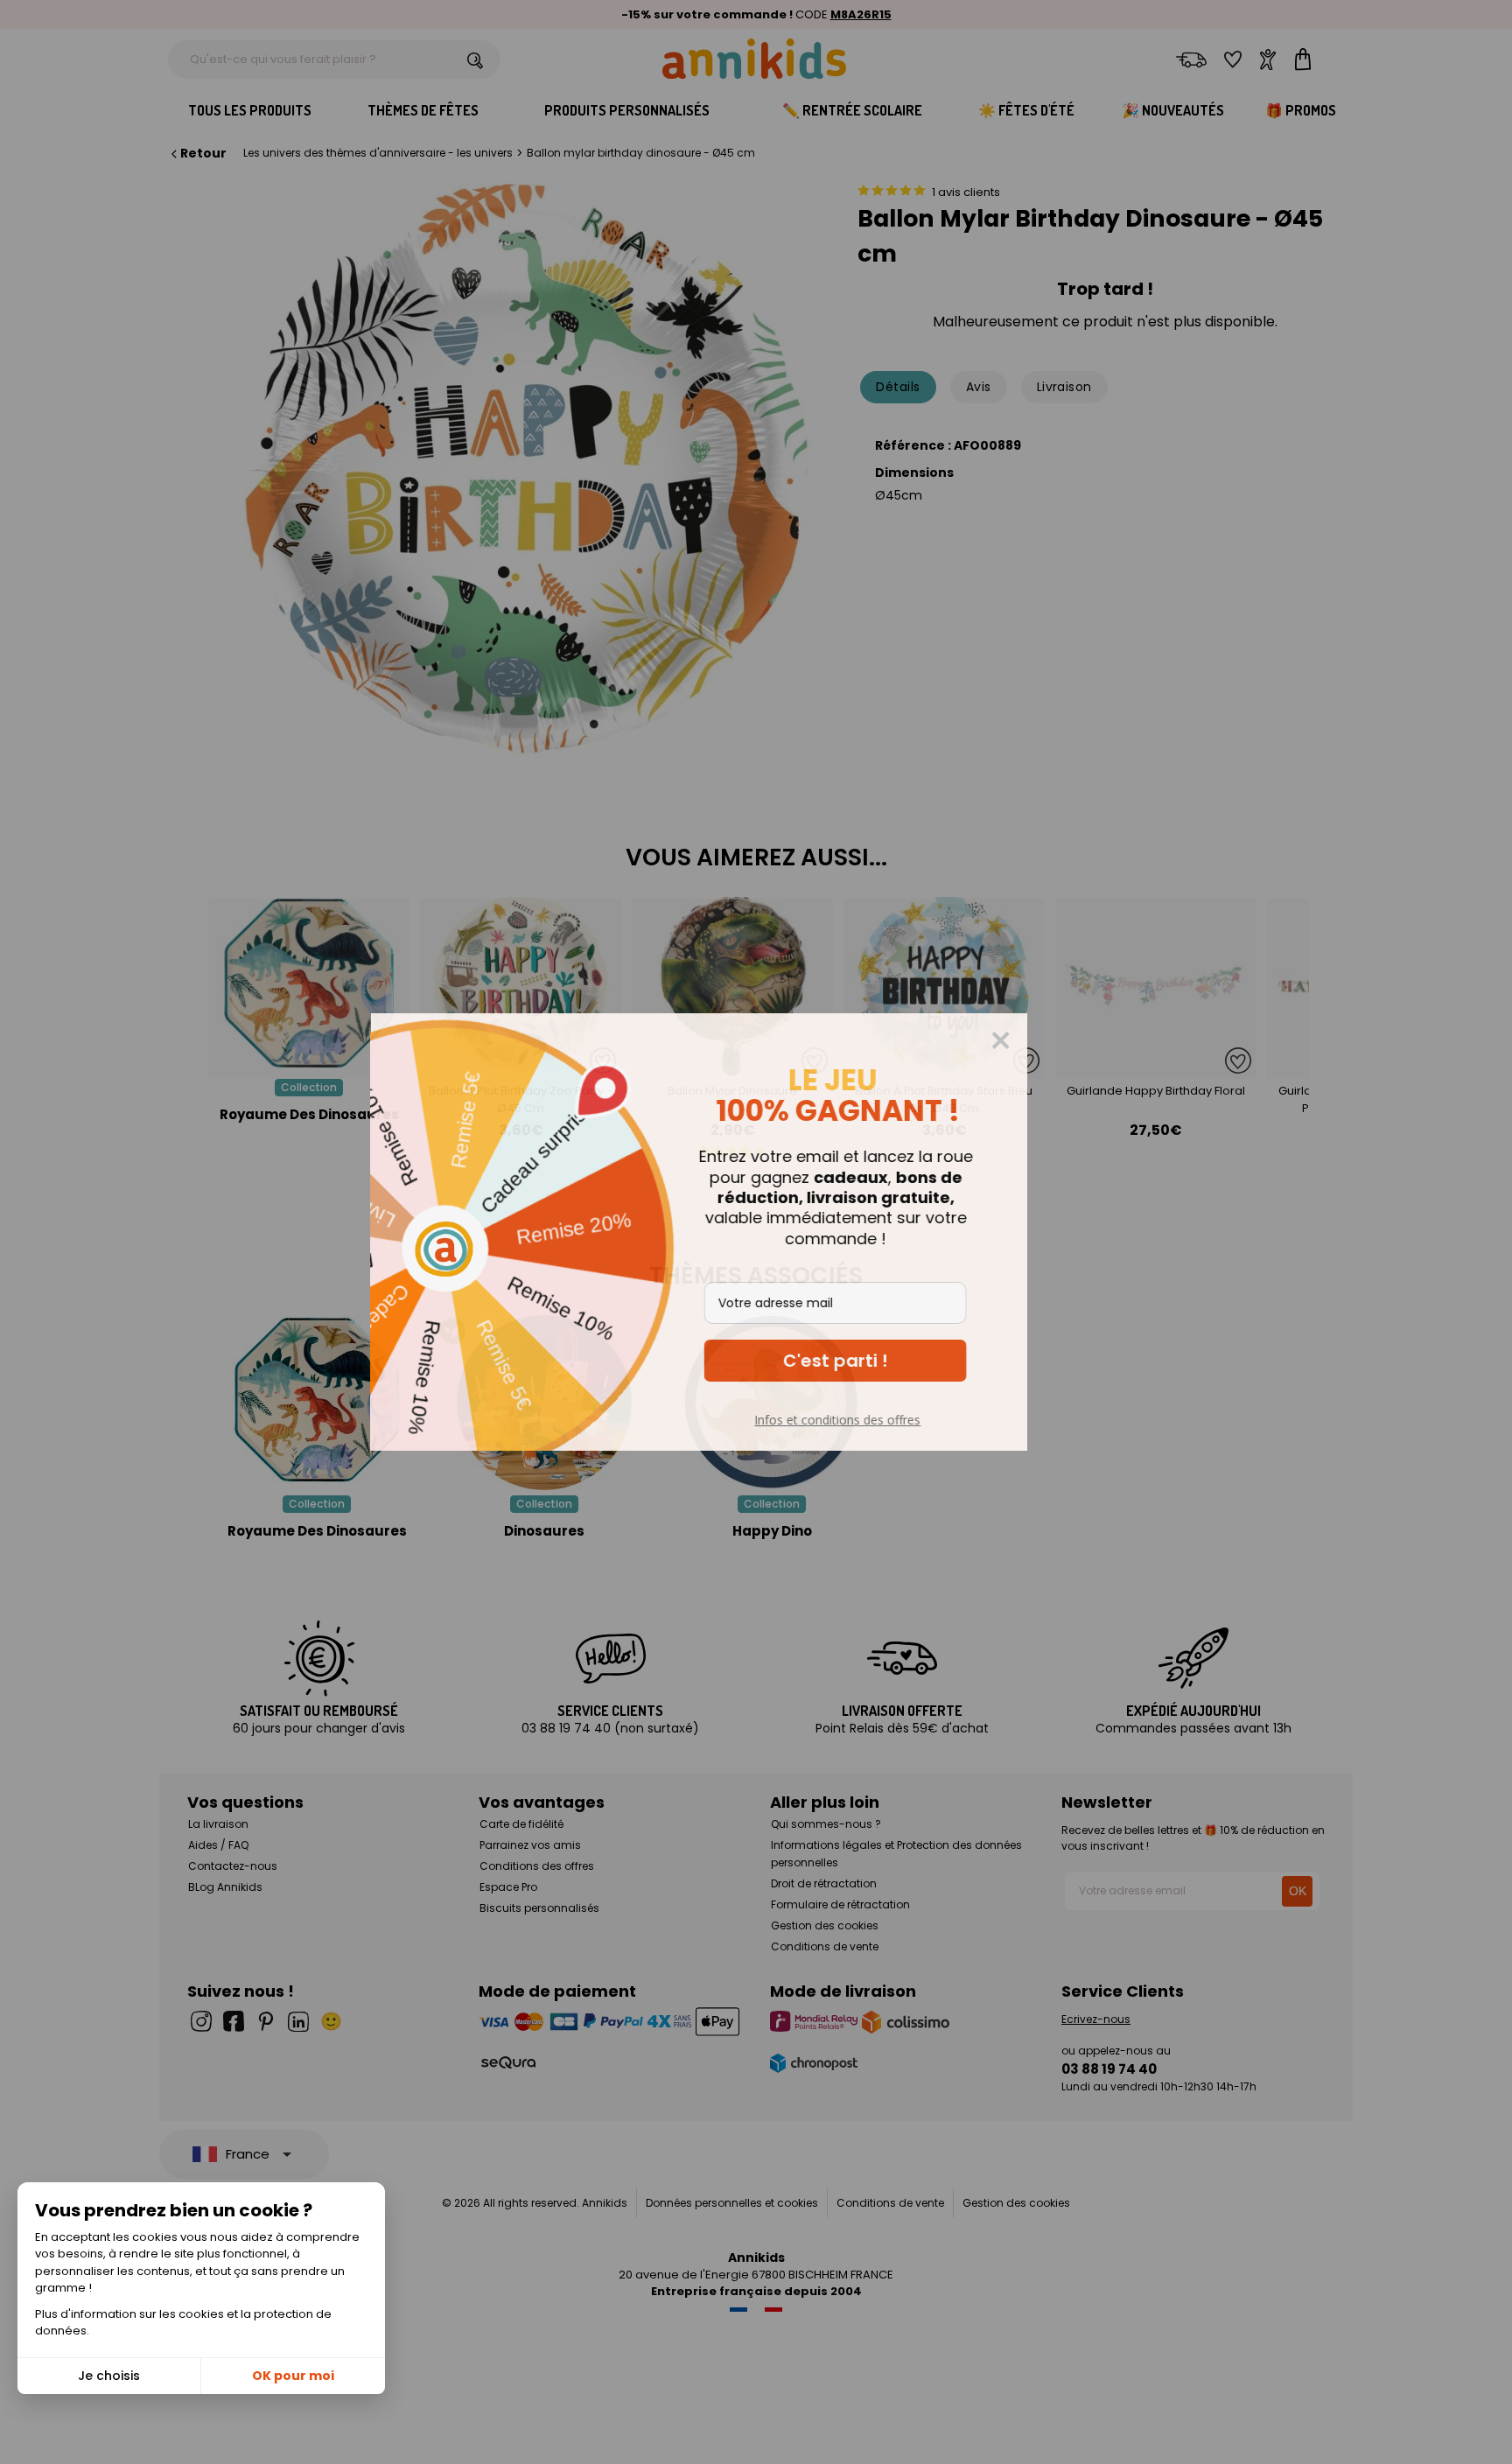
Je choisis (109, 2376)
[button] (892, 1361)
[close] (1058, 1040)
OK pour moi (293, 2376)
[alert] (756, 1232)
